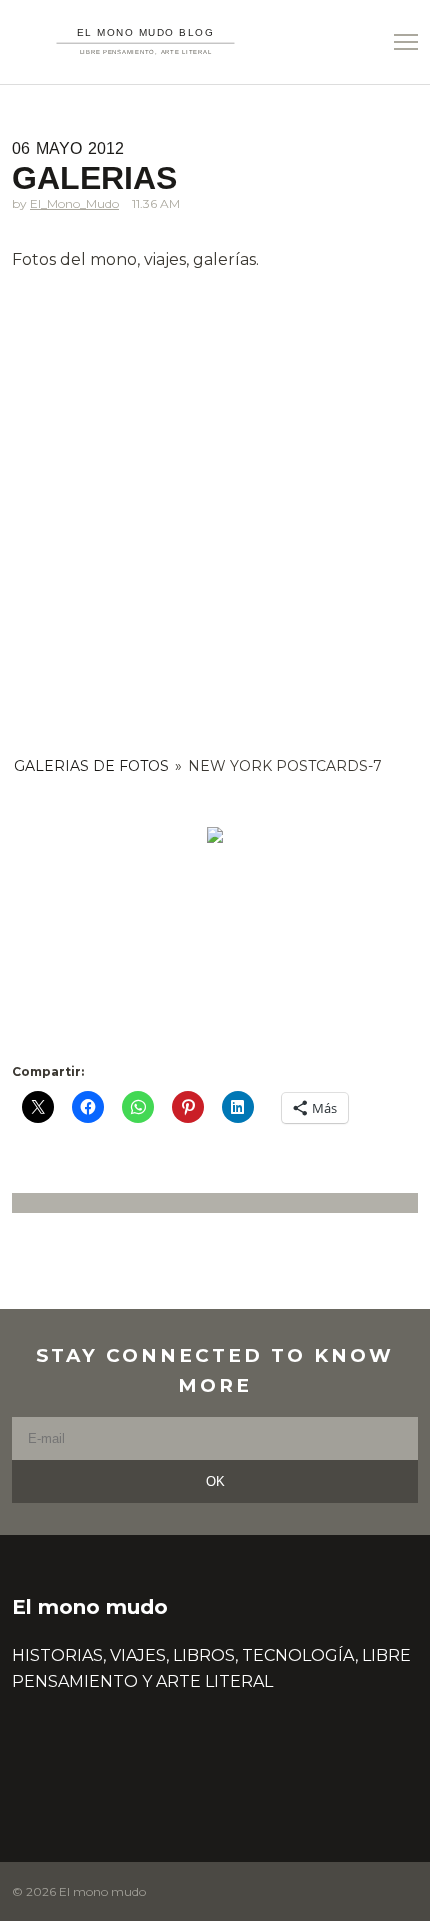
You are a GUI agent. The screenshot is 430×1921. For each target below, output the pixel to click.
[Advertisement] (215, 503)
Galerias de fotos (91, 766)
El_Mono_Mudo (74, 203)
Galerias (94, 178)
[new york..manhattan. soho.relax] (215, 835)
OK (215, 1481)
